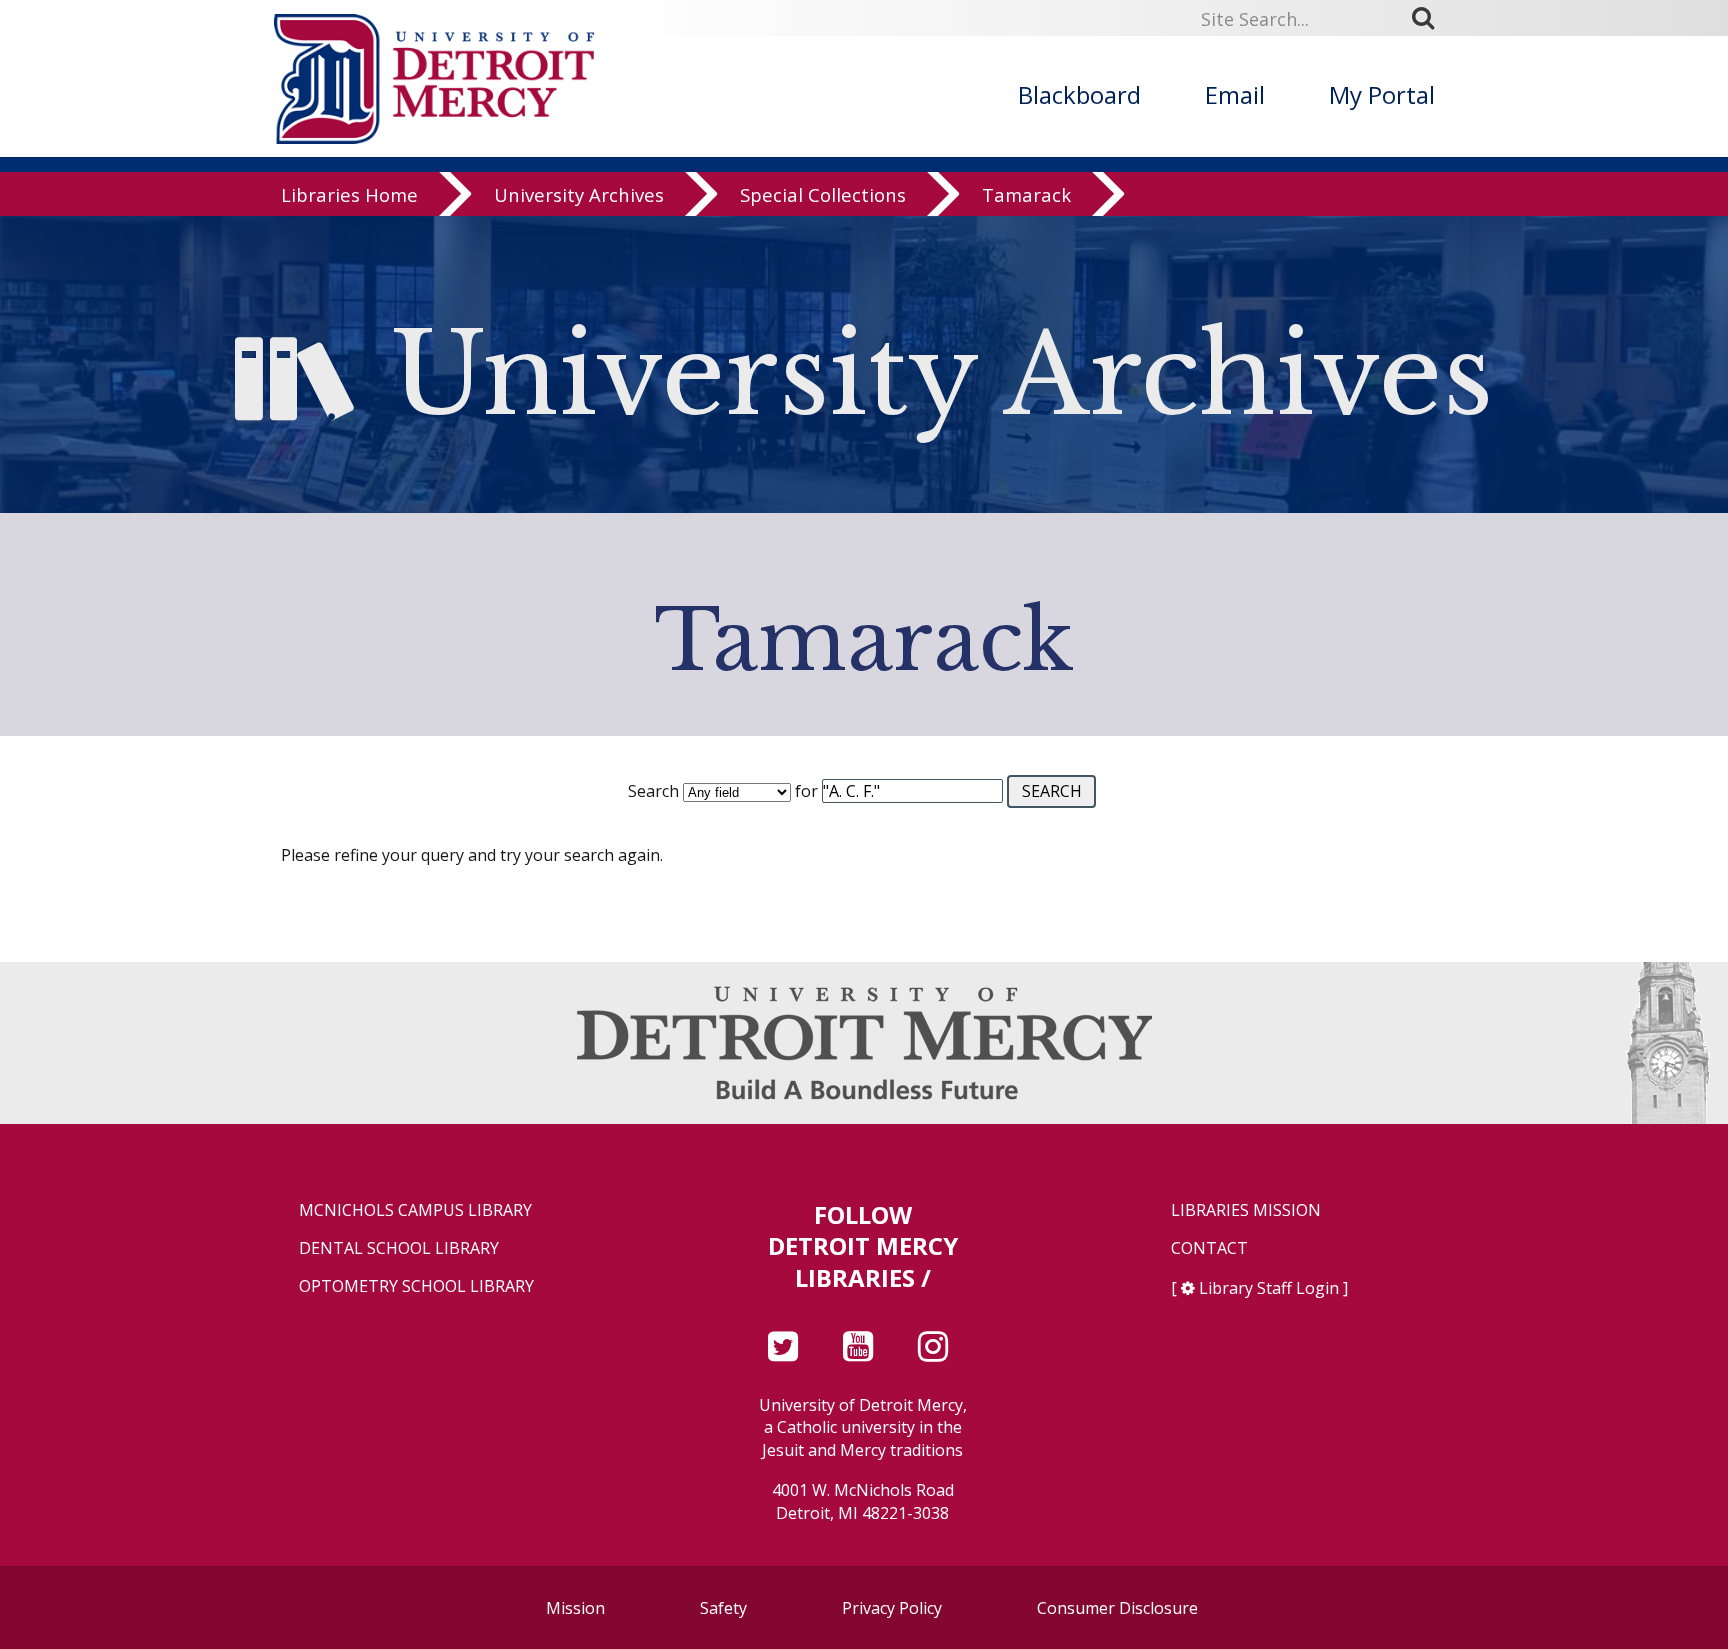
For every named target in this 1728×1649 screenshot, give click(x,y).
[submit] (1430, 18)
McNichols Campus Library (415, 1210)
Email (1235, 94)
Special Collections (823, 194)
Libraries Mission (1246, 1210)
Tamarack (1026, 194)
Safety (723, 1608)
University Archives (579, 194)
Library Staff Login (1269, 1288)
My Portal (1382, 94)
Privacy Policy (892, 1608)
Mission (575, 1608)
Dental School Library (399, 1248)
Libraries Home (349, 194)
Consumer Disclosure (1117, 1608)
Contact (1209, 1248)
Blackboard (1079, 94)
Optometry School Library (416, 1286)
